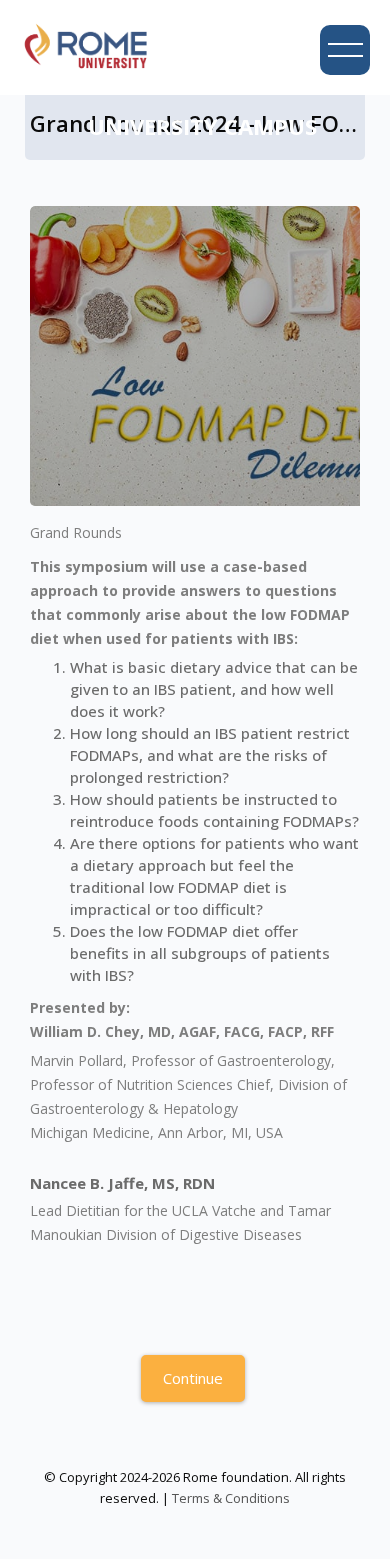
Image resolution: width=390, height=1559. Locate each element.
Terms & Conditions (231, 1498)
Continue (193, 1378)
